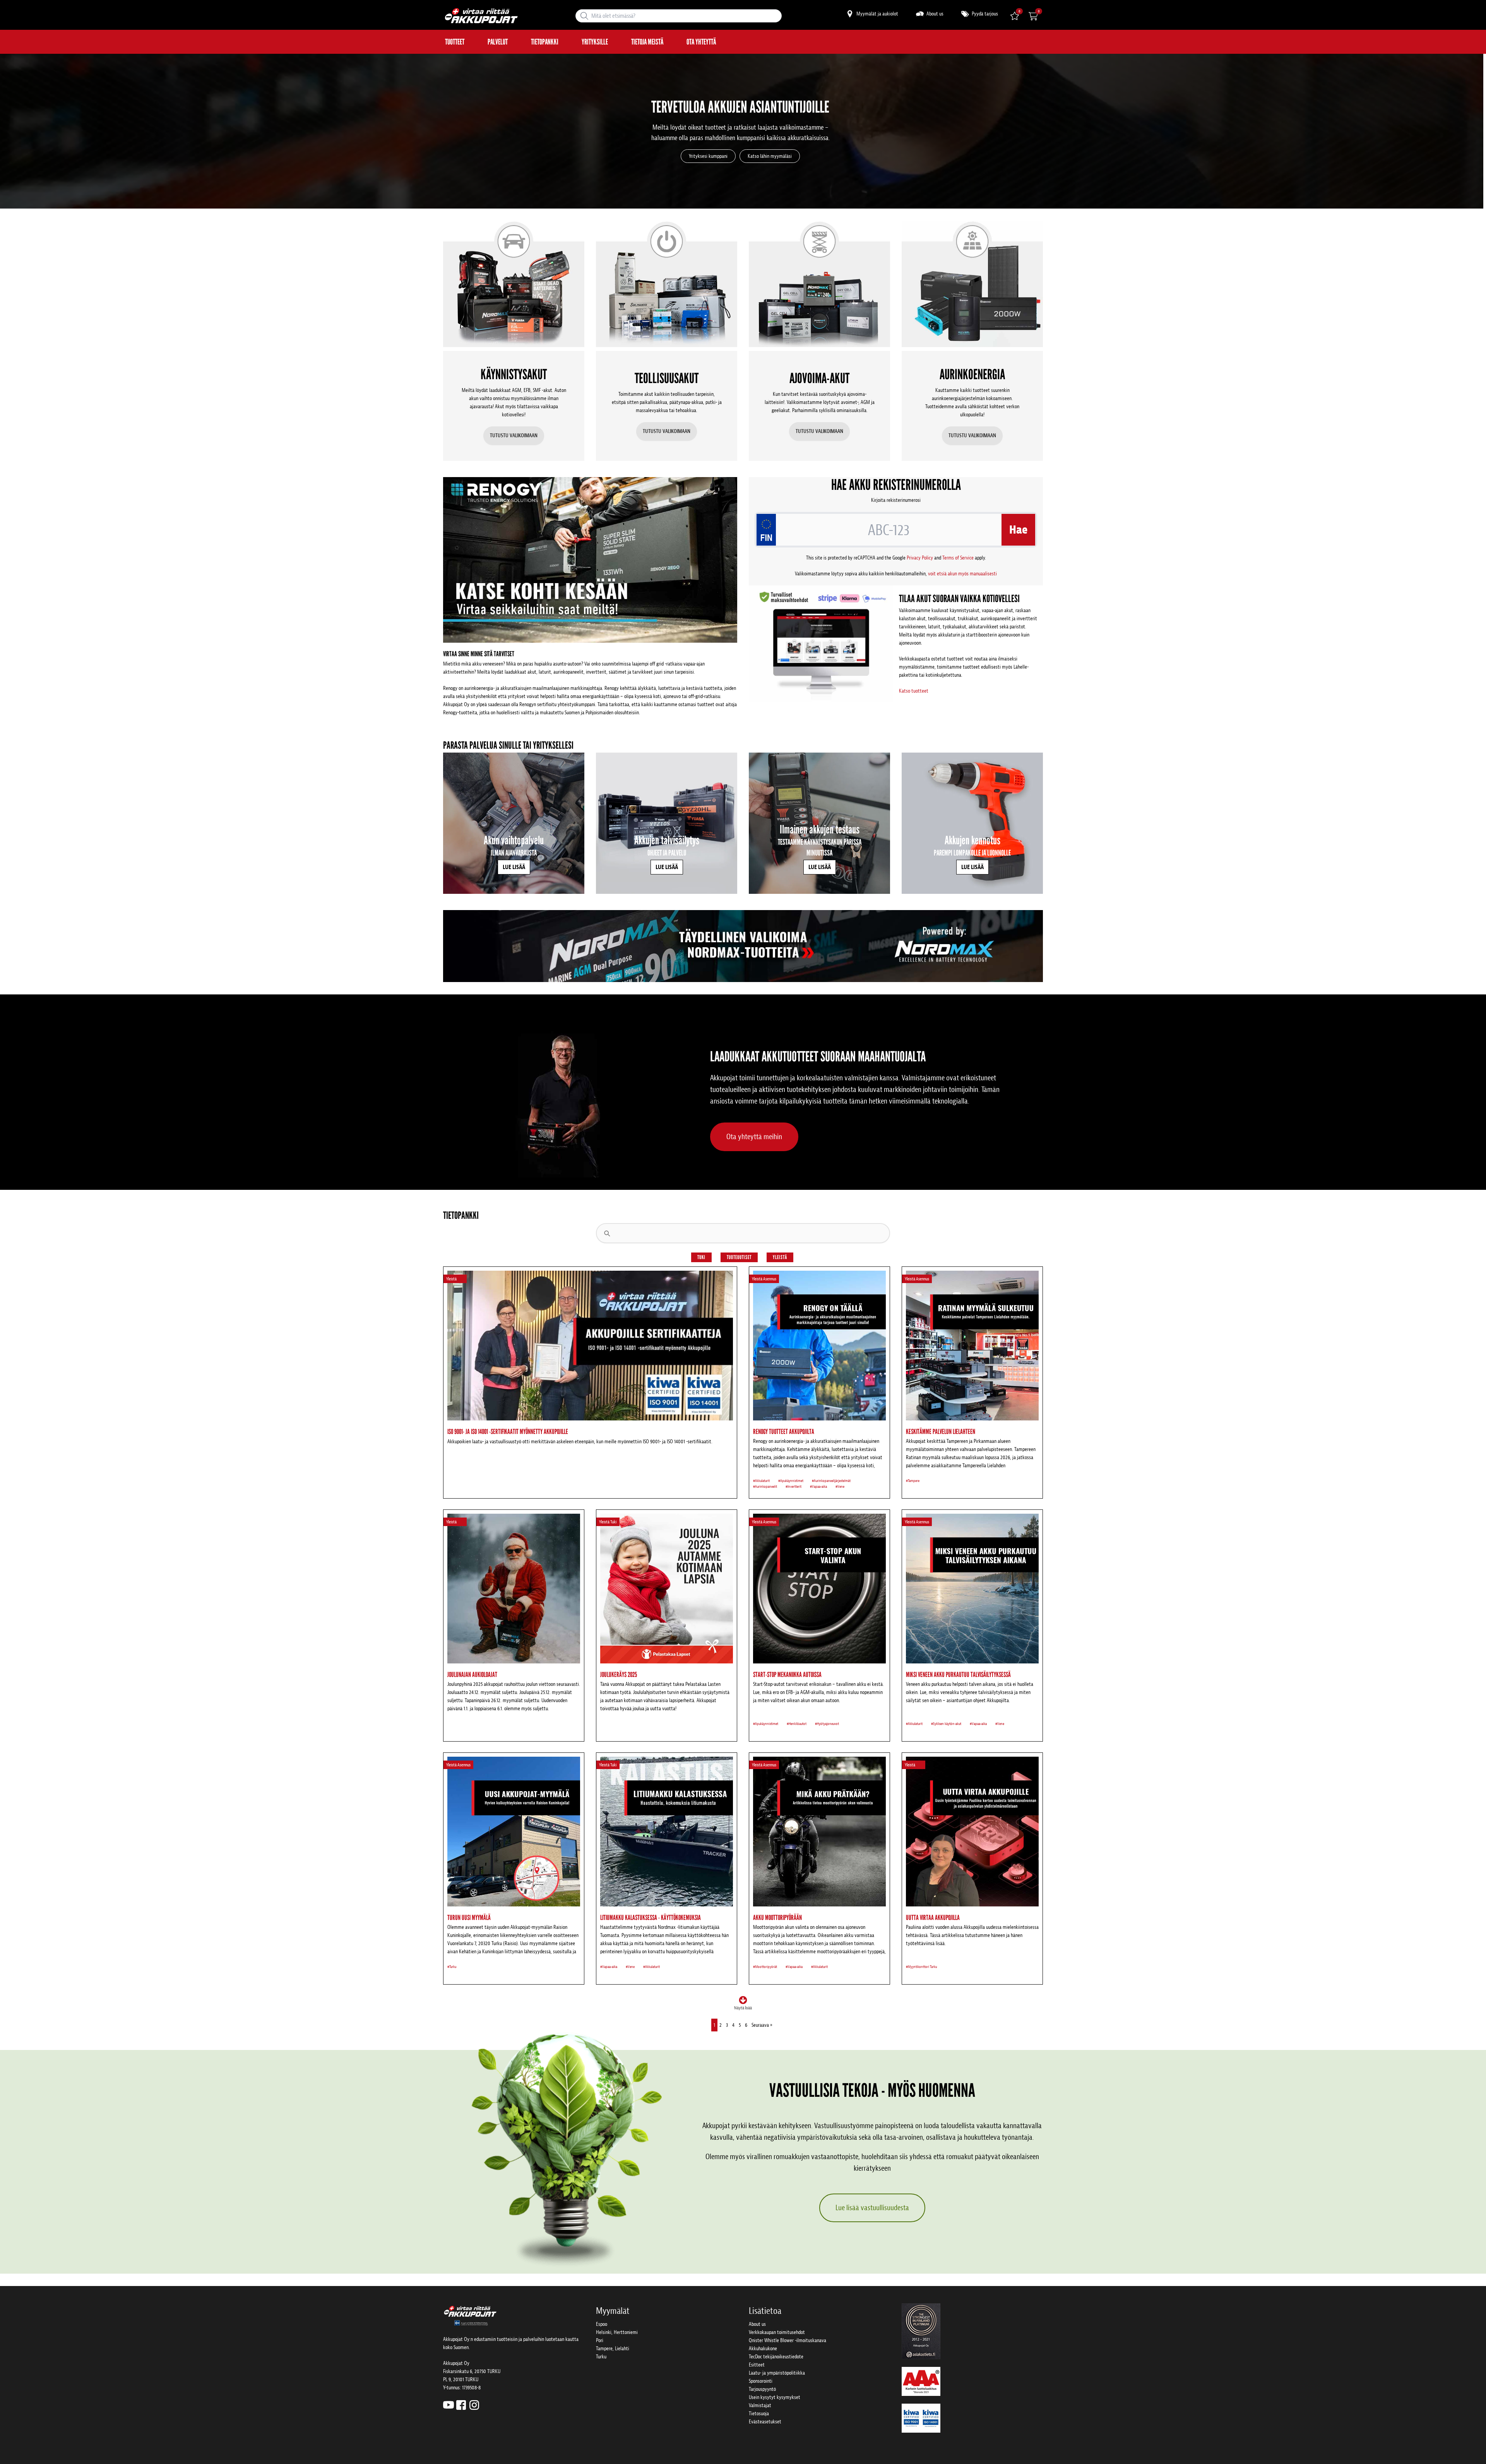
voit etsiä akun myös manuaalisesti (962, 574)
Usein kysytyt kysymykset (775, 2397)
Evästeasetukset (765, 2422)
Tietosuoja (759, 2414)
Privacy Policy (920, 558)
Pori (600, 2340)
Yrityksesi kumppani (708, 156)
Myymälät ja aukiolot (877, 14)
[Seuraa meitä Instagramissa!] (474, 2405)
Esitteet (757, 2365)
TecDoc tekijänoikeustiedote (776, 2357)
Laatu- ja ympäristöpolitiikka (777, 2373)
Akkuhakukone (763, 2348)
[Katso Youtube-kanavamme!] (449, 2405)
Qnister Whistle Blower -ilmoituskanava (788, 2340)
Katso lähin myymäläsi (770, 156)
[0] (1033, 16)
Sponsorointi (761, 2381)
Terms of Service (958, 558)
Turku (601, 2357)
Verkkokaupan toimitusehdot (777, 2332)
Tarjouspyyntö (762, 2389)
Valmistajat (760, 2405)
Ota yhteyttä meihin (754, 1137)
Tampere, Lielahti (613, 2348)
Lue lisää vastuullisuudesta (872, 2208)
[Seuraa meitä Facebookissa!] (461, 2405)
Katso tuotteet (914, 691)
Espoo (602, 2324)
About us (934, 14)
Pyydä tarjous (984, 14)
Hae (1018, 530)
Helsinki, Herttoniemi (617, 2332)
